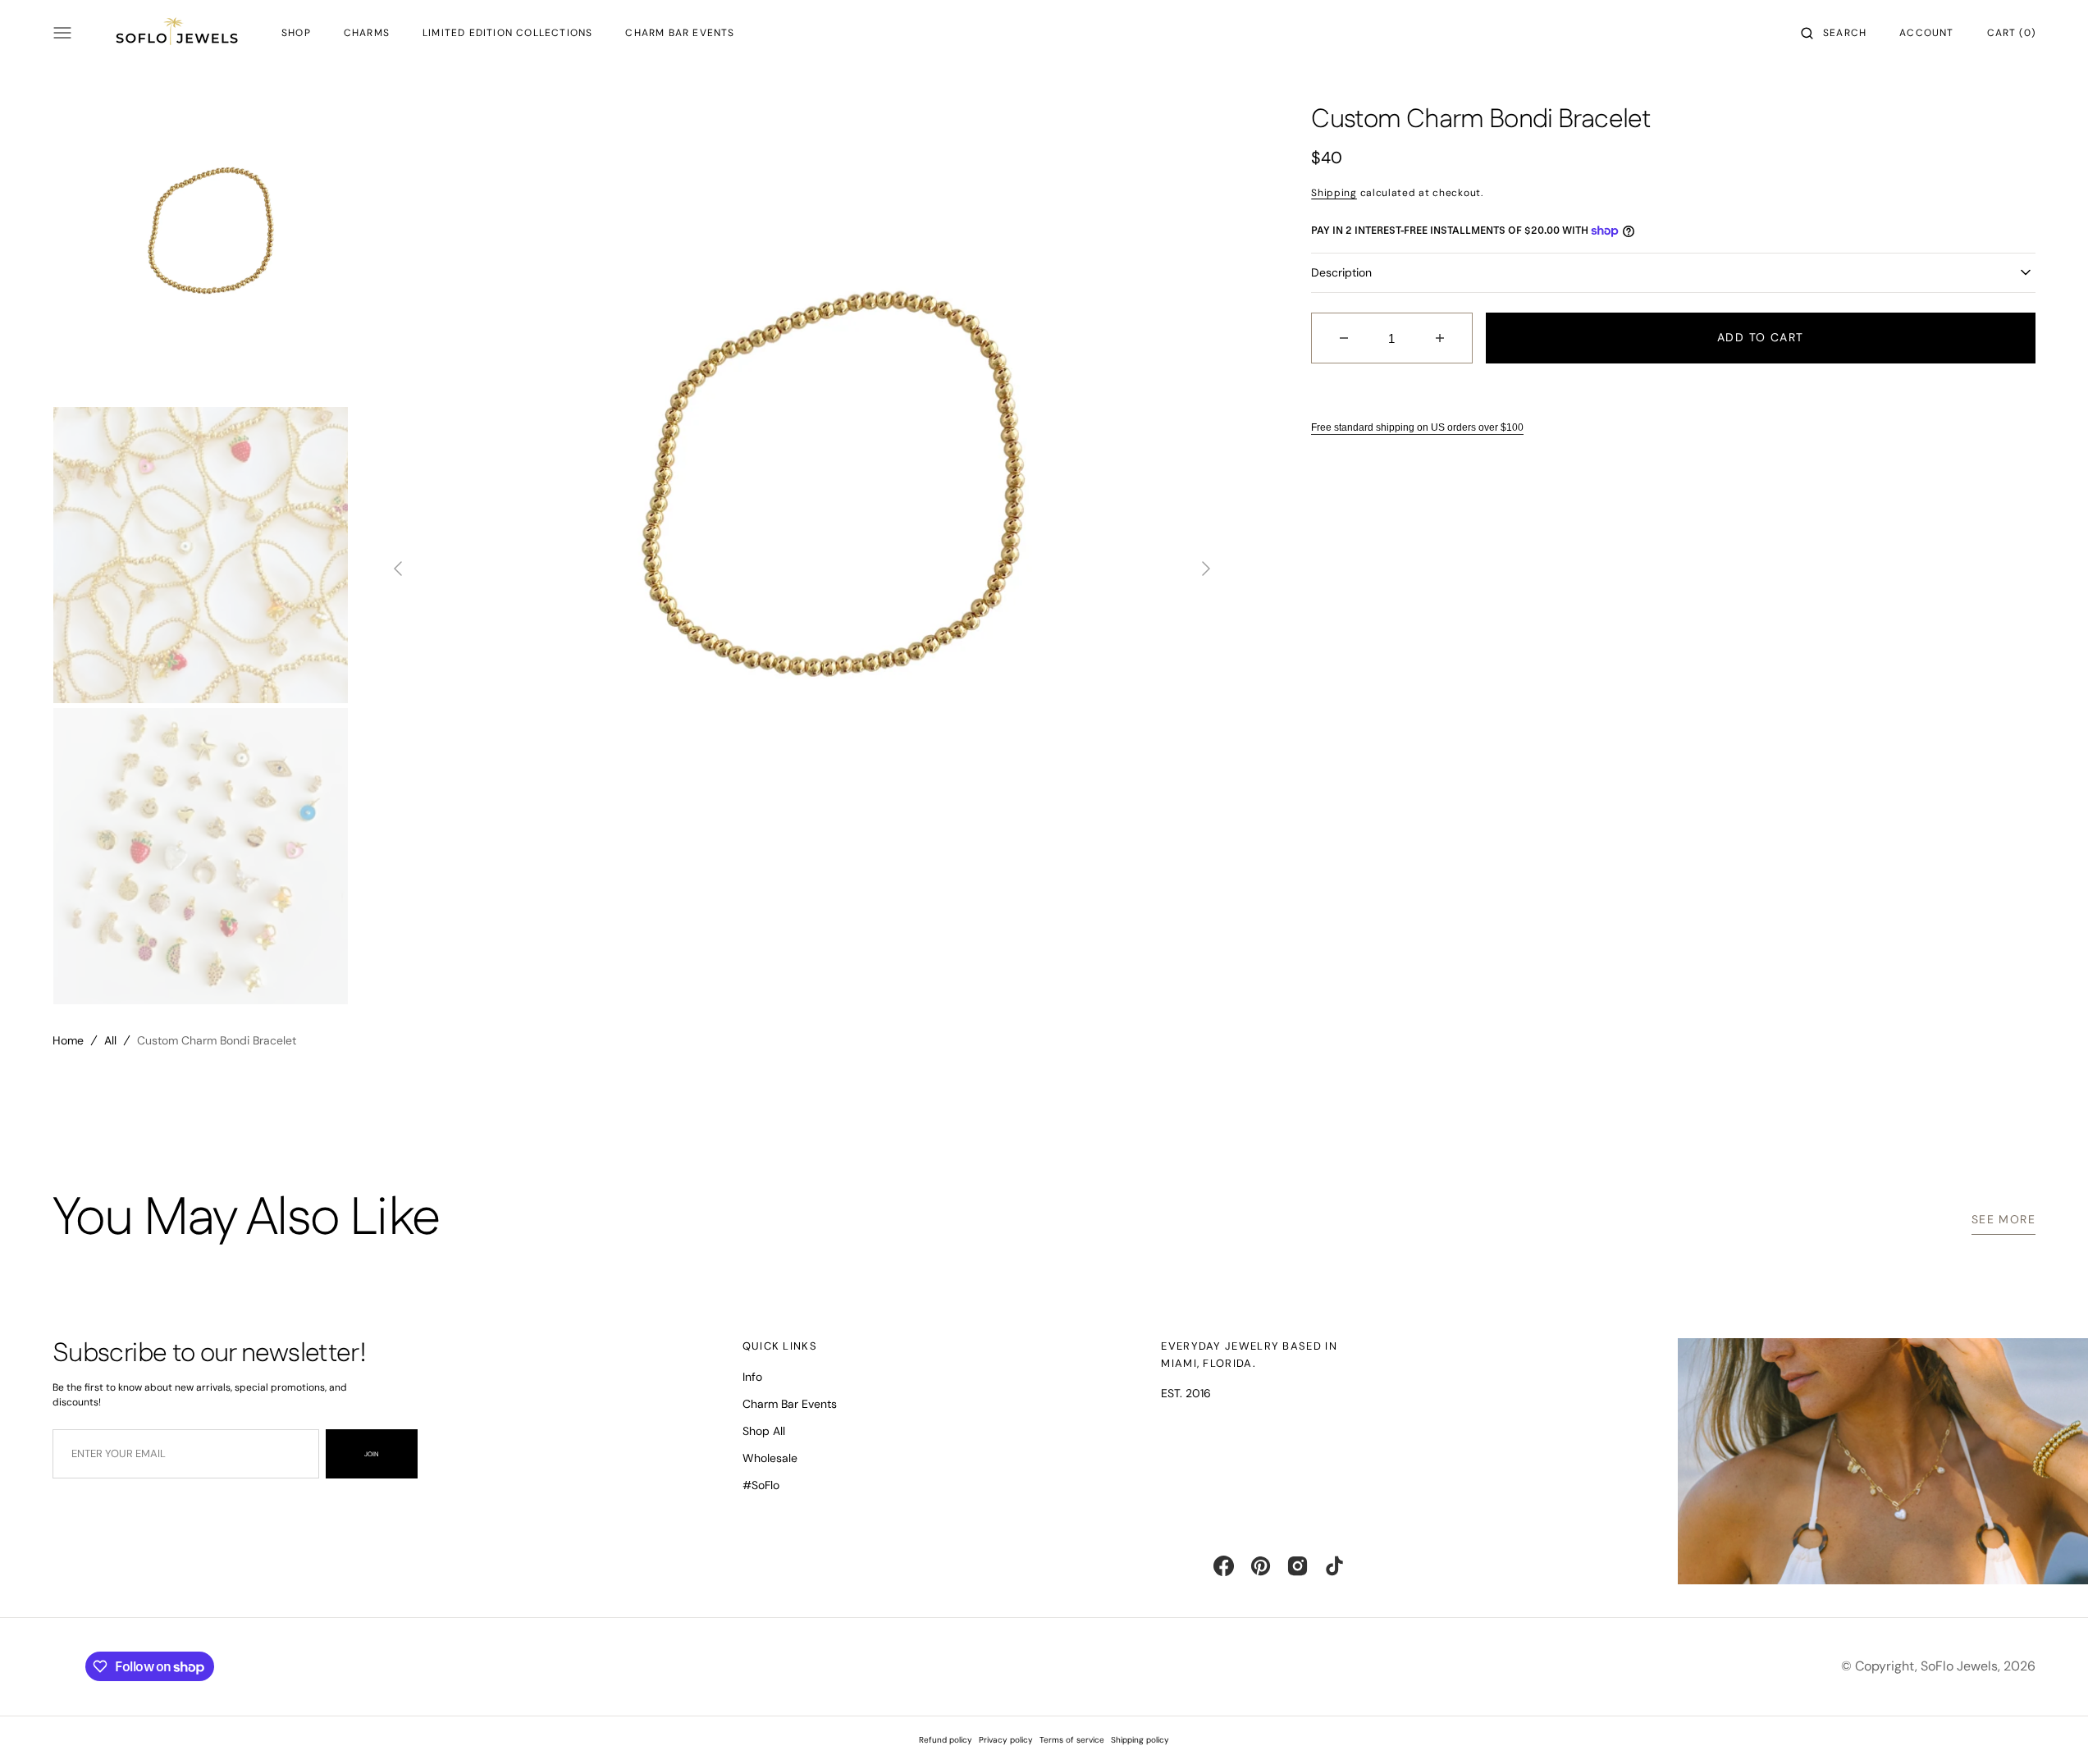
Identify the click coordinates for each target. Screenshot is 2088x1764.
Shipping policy (1140, 1740)
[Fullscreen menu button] (62, 33)
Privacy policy (1006, 1740)
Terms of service (1072, 1740)
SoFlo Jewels (1959, 1666)
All (110, 1040)
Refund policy (946, 1740)
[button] (1834, 33)
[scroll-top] (2050, 1726)
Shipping (1334, 193)
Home (68, 1040)
